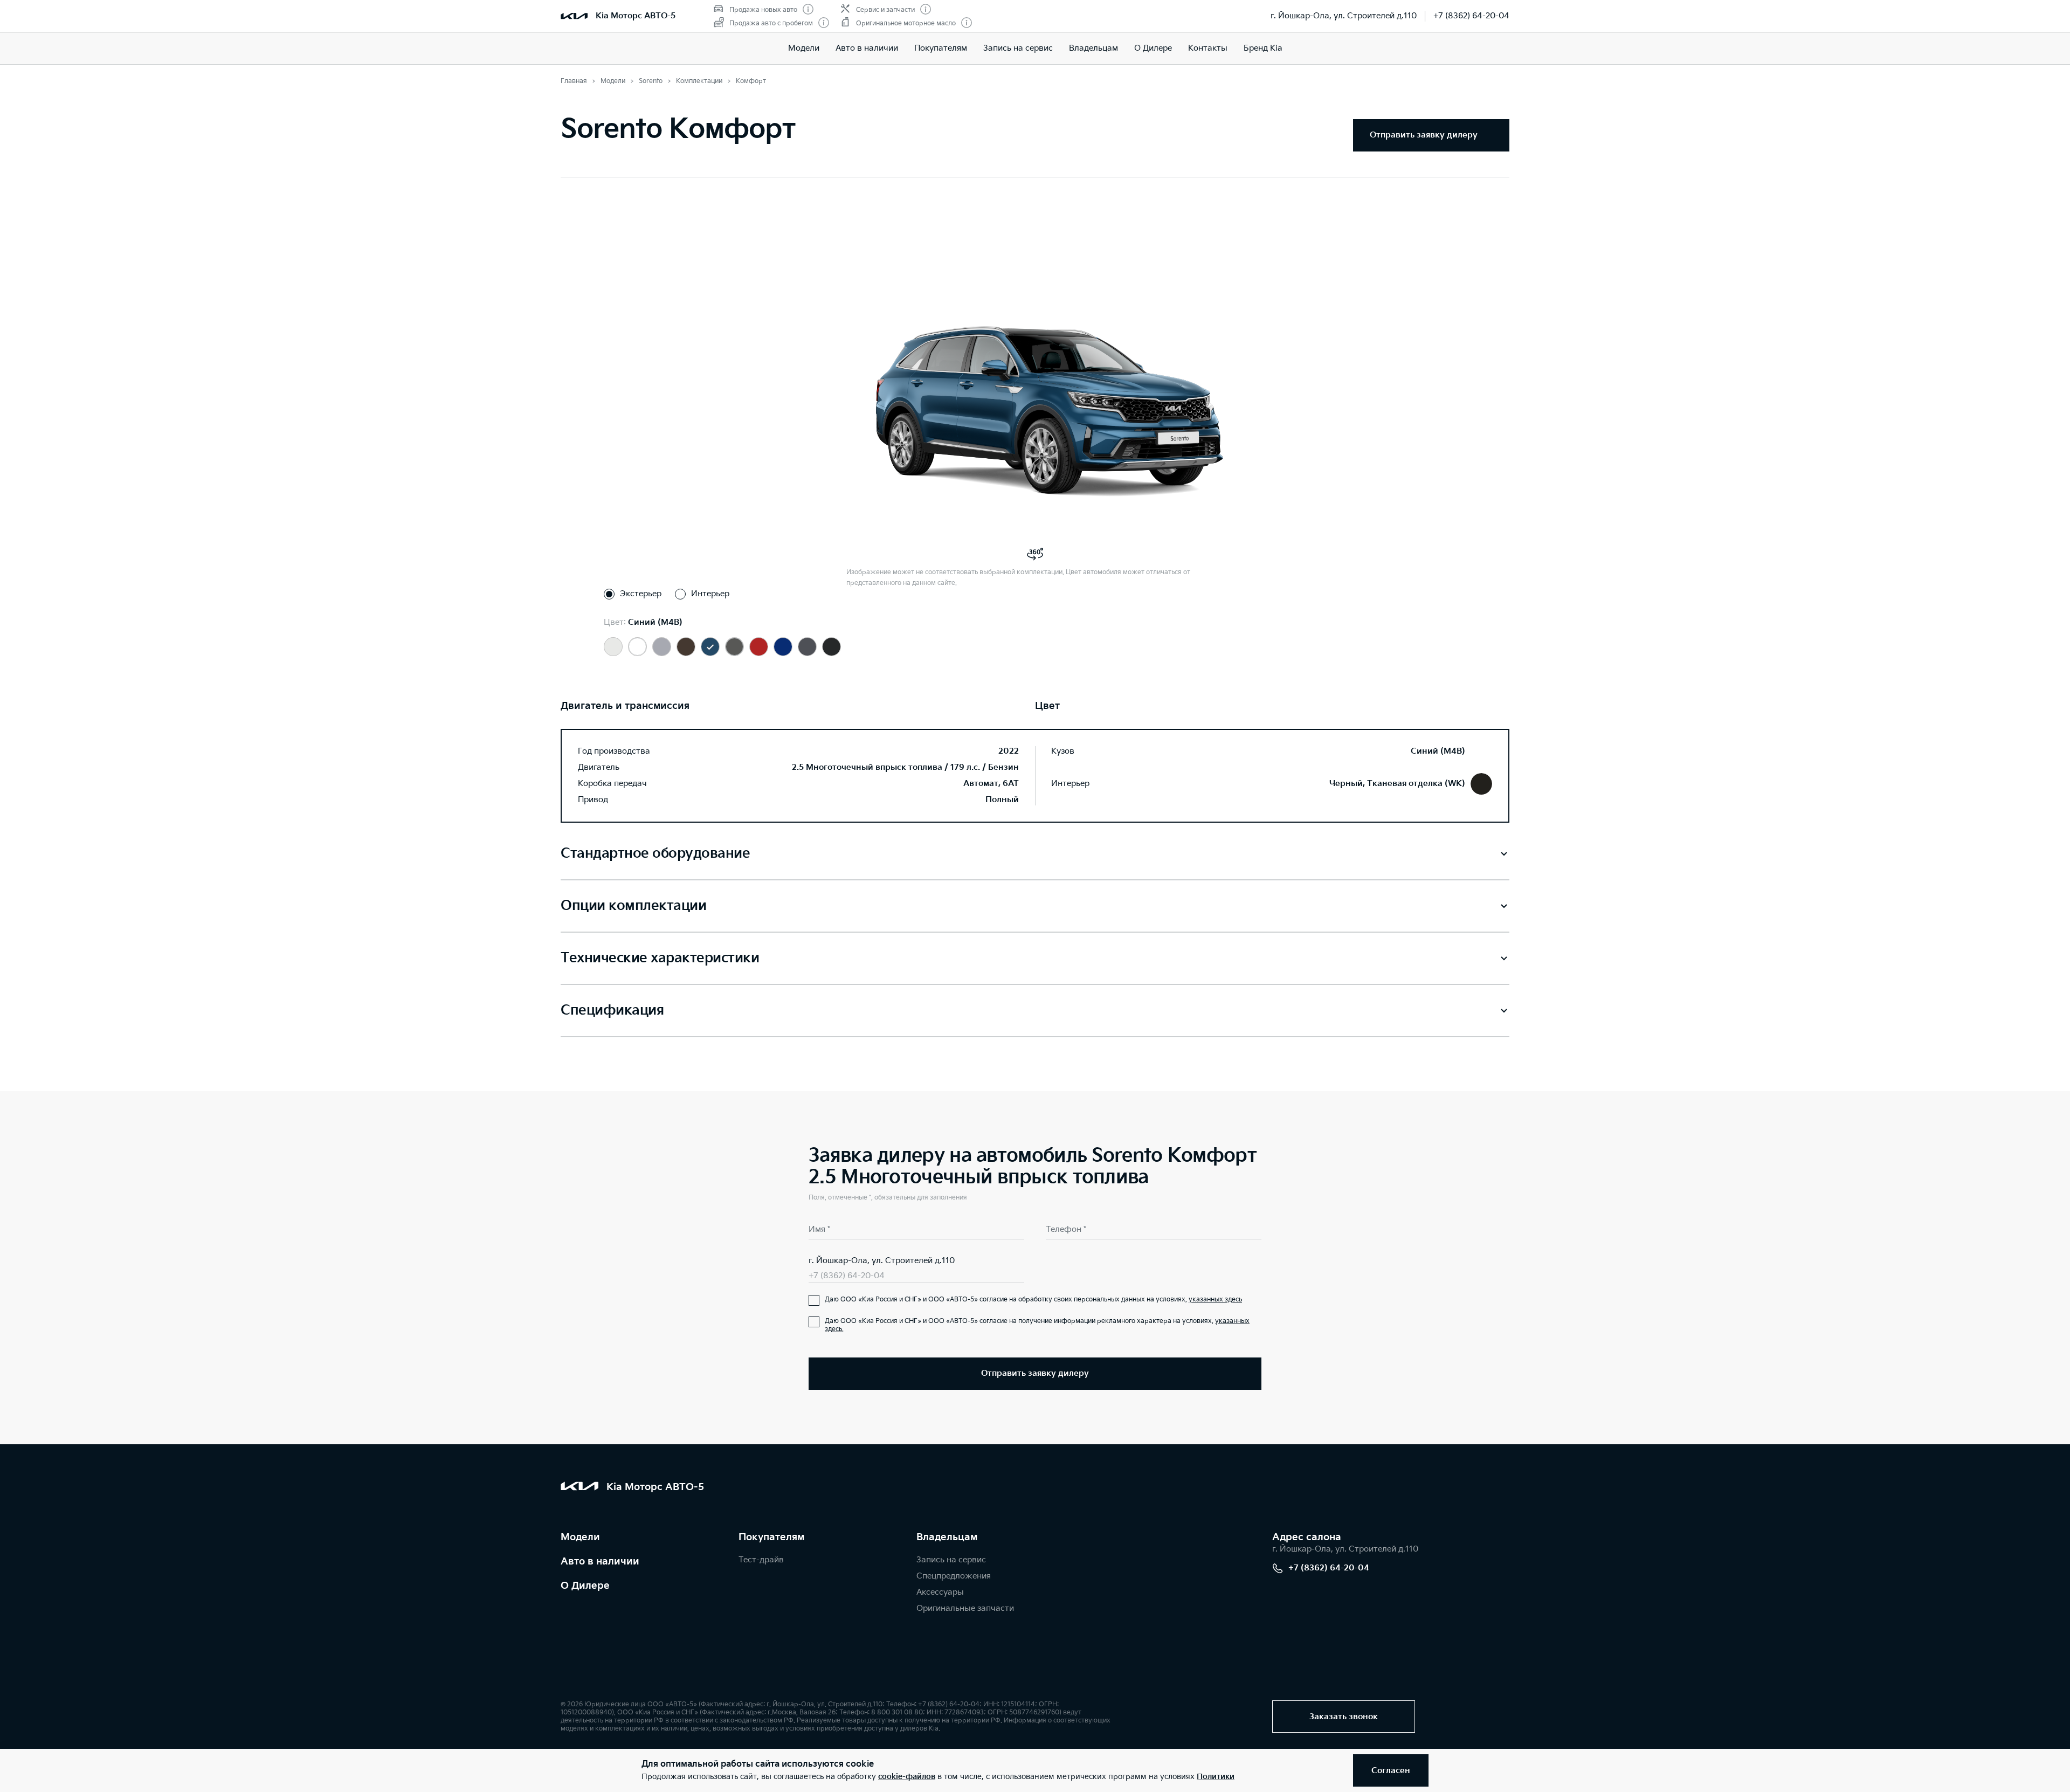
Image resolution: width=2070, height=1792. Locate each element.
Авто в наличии (867, 48)
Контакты (1208, 48)
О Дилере (1153, 48)
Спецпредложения (954, 1576)
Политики (1216, 1777)
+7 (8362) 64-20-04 (1471, 16)
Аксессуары (940, 1592)
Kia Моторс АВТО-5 (636, 16)
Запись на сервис (1018, 48)
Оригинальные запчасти (965, 1608)
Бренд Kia (1263, 48)
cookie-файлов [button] (907, 1777)
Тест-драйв (761, 1560)
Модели (804, 48)
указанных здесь (1215, 1300)
